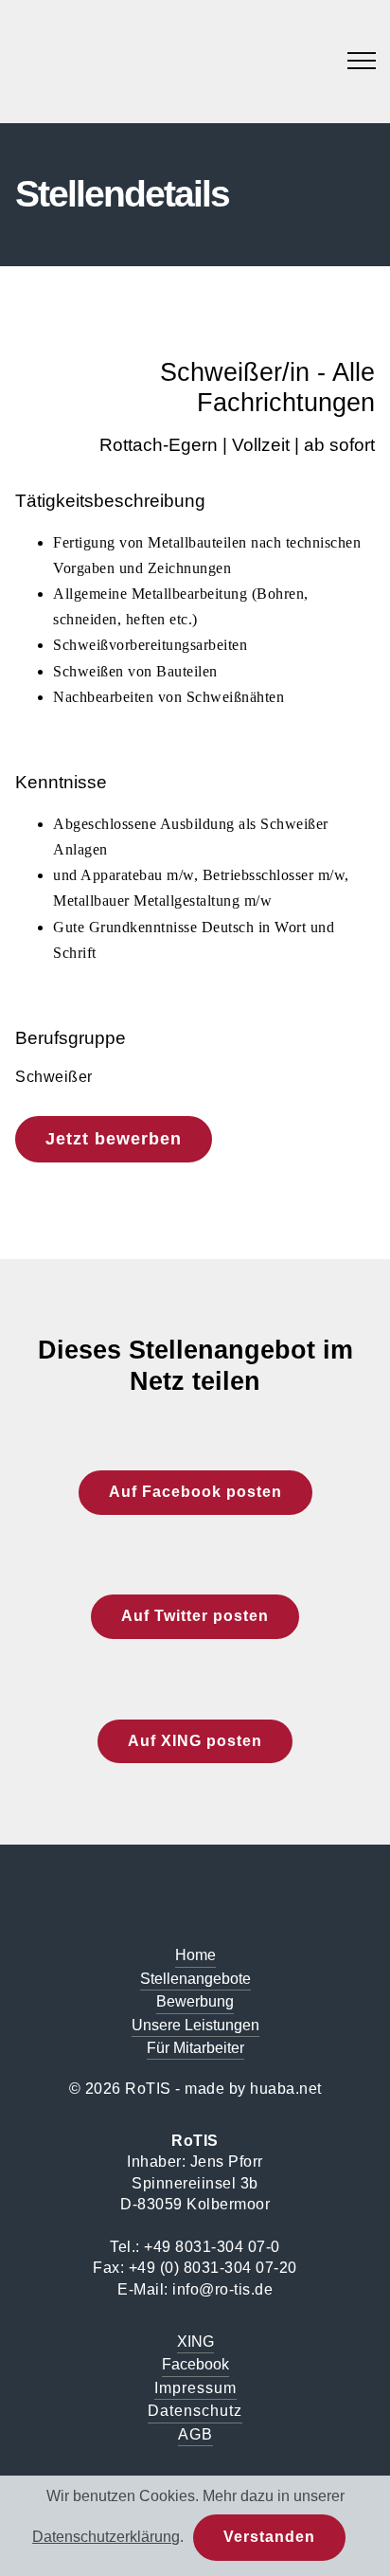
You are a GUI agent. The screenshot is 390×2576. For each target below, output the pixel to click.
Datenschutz (195, 2411)
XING (195, 2342)
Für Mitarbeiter (195, 2048)
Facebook (195, 2364)
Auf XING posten (195, 1741)
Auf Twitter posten (195, 1616)
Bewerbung (195, 2001)
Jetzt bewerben (114, 1139)
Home (195, 1955)
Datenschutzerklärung (106, 2537)
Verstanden (269, 2537)
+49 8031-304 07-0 (212, 2247)
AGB (195, 2434)
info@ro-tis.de (222, 2289)
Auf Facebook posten (195, 1492)
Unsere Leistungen (195, 2025)
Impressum (195, 2388)
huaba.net (286, 2089)
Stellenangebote (195, 1979)
